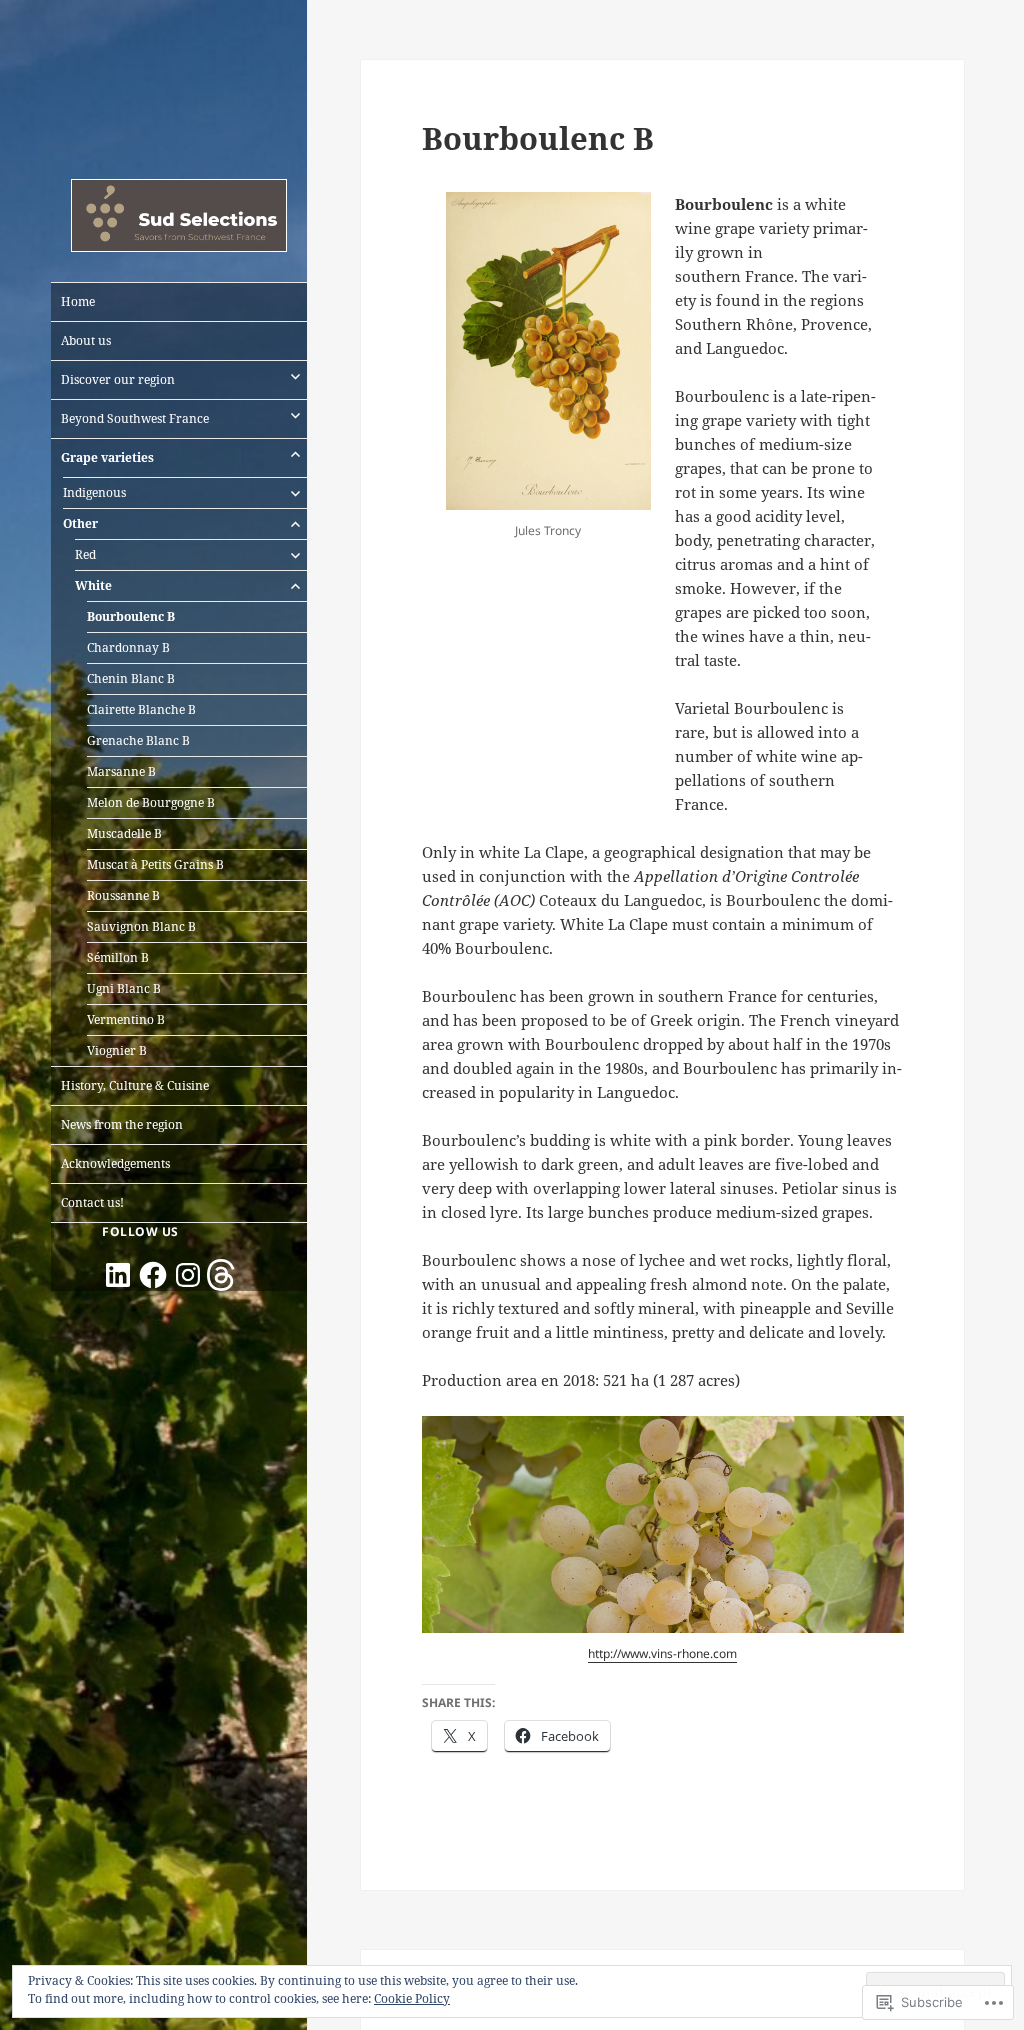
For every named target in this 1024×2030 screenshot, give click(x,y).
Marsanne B (121, 771)
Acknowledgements (115, 1163)
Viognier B (117, 1050)
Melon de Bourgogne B (151, 802)
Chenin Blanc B (131, 678)
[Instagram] (188, 1275)
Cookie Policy (412, 1998)
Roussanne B (123, 895)
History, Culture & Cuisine (135, 1085)
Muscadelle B (124, 833)
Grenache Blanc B (138, 740)
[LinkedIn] (118, 1275)
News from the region (122, 1124)
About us (86, 340)
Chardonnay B (128, 647)
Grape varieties (107, 457)
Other (80, 523)
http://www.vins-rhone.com (662, 1653)
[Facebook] (153, 1275)
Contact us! (92, 1202)
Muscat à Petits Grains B (155, 864)
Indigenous (94, 492)
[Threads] (223, 1275)
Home (78, 301)
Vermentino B (126, 1019)
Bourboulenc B (131, 616)
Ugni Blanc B (124, 988)
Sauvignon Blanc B (141, 926)
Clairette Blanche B (141, 709)
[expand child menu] (295, 376)
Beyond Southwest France (135, 418)
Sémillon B (118, 957)
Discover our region (118, 379)
